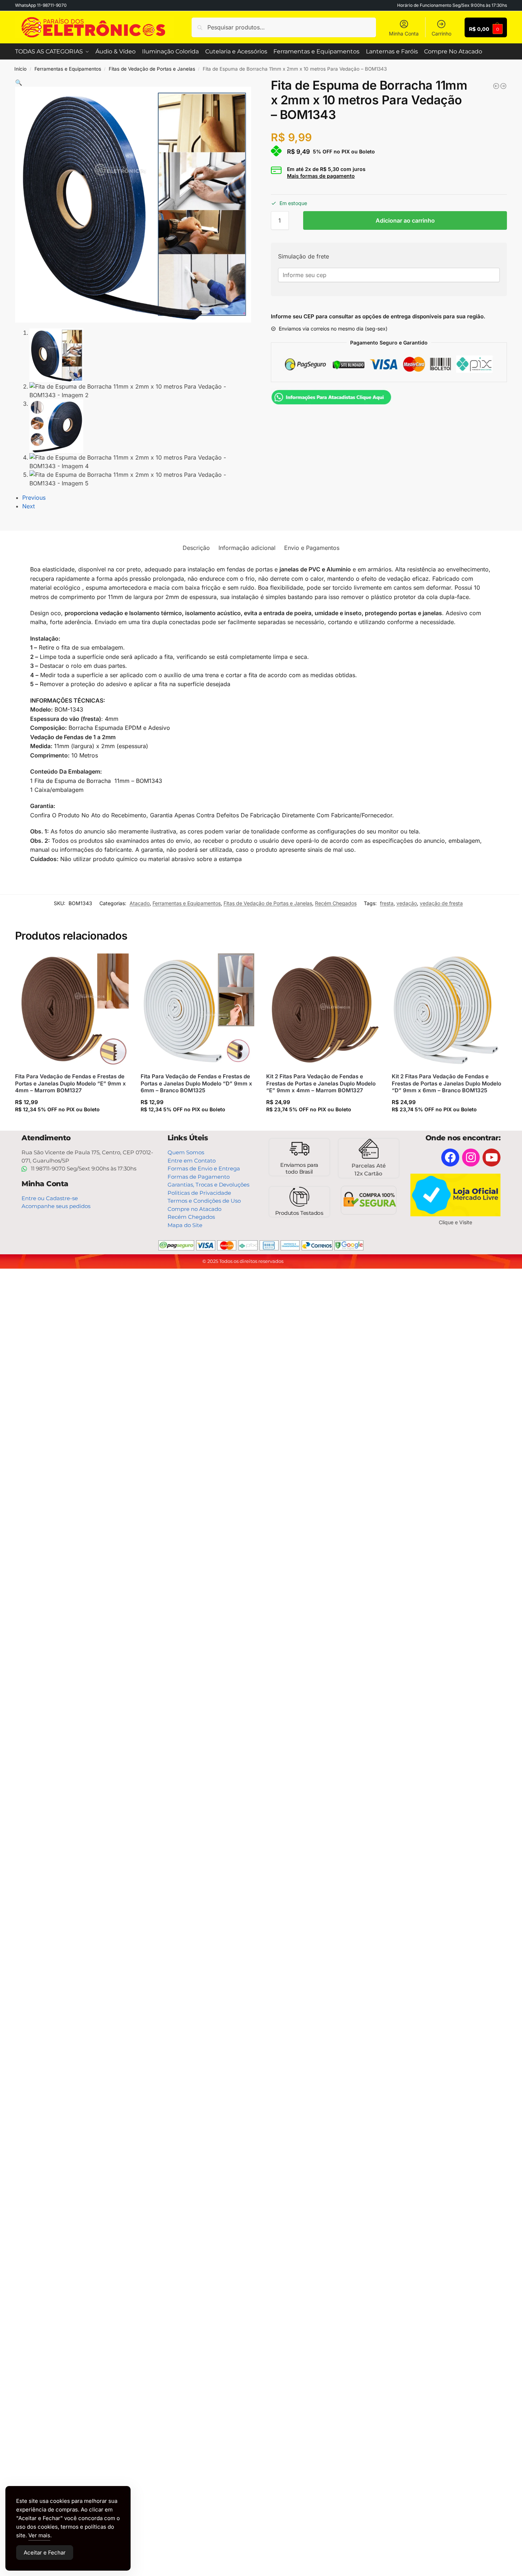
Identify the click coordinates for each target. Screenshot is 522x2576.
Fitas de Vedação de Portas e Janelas (152, 69)
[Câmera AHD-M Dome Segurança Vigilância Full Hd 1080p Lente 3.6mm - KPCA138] (496, 86)
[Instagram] (471, 1158)
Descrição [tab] (196, 548)
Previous (34, 498)
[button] (19, 82)
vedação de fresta (441, 903)
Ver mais (39, 2535)
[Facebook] (450, 1158)
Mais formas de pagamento (321, 176)
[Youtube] (492, 1158)
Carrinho (441, 34)
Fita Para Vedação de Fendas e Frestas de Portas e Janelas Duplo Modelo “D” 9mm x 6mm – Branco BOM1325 (196, 1083)
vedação (407, 903)
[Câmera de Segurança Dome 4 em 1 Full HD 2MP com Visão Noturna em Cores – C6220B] (503, 86)
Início (20, 69)
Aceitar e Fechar (45, 2553)
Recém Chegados (336, 903)
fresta (387, 903)
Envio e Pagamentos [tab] (312, 548)
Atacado (140, 903)
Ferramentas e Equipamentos (68, 69)
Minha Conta (404, 34)
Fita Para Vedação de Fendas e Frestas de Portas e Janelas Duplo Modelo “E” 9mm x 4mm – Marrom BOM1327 (70, 1083)
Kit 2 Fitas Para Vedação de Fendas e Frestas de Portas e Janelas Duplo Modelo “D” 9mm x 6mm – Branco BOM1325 (446, 1083)
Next (29, 506)
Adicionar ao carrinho (405, 220)
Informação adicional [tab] (247, 548)
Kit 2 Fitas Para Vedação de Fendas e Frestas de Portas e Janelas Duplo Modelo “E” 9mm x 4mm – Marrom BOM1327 (321, 1083)
